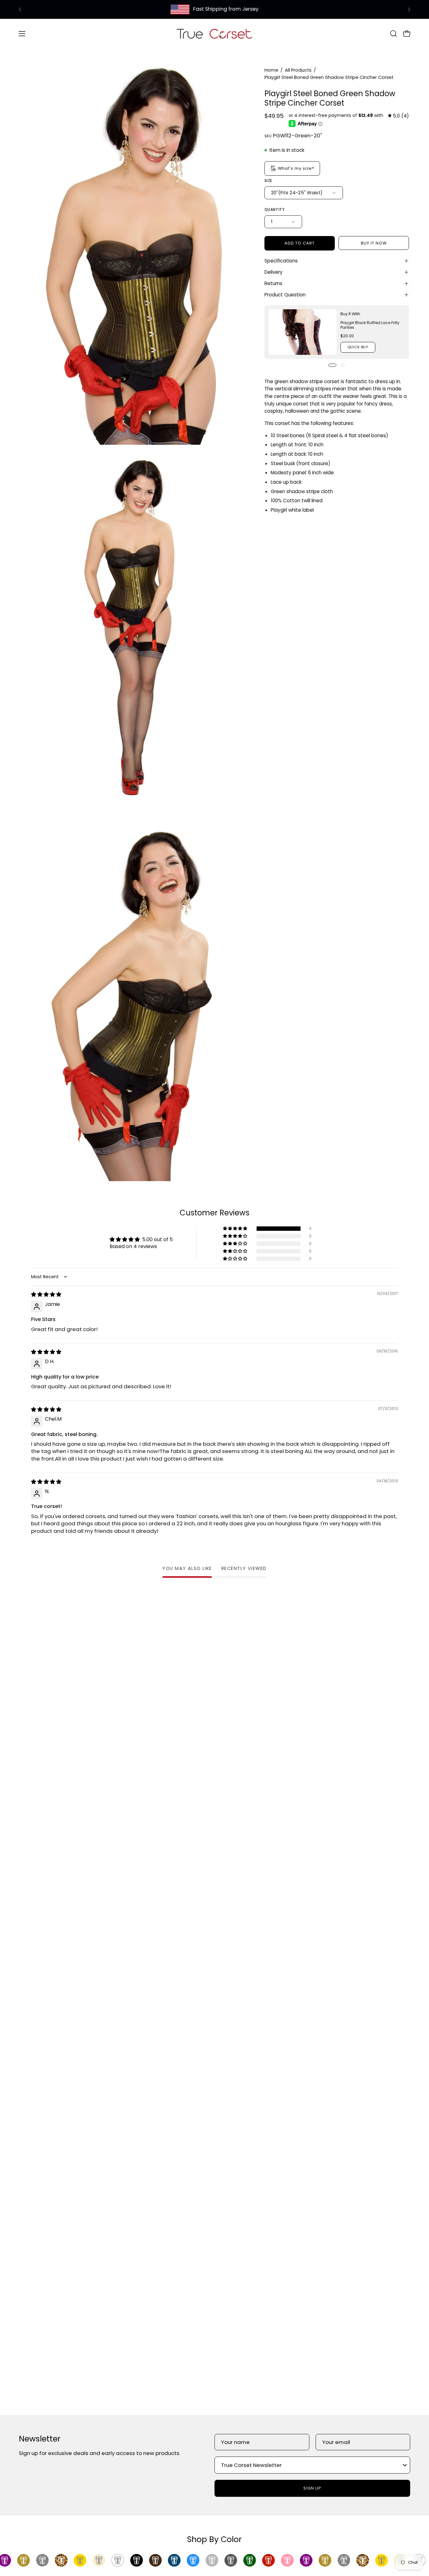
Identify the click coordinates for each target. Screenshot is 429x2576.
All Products (298, 70)
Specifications (281, 261)
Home (271, 70)
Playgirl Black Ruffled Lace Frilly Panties (370, 325)
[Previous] (20, 9)
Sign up (312, 2488)
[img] (398, 116)
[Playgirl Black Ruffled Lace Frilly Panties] (303, 332)
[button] (394, 34)
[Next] (409, 9)
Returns (273, 283)
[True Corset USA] (215, 33)
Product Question (285, 295)
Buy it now (374, 243)
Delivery (274, 272)
